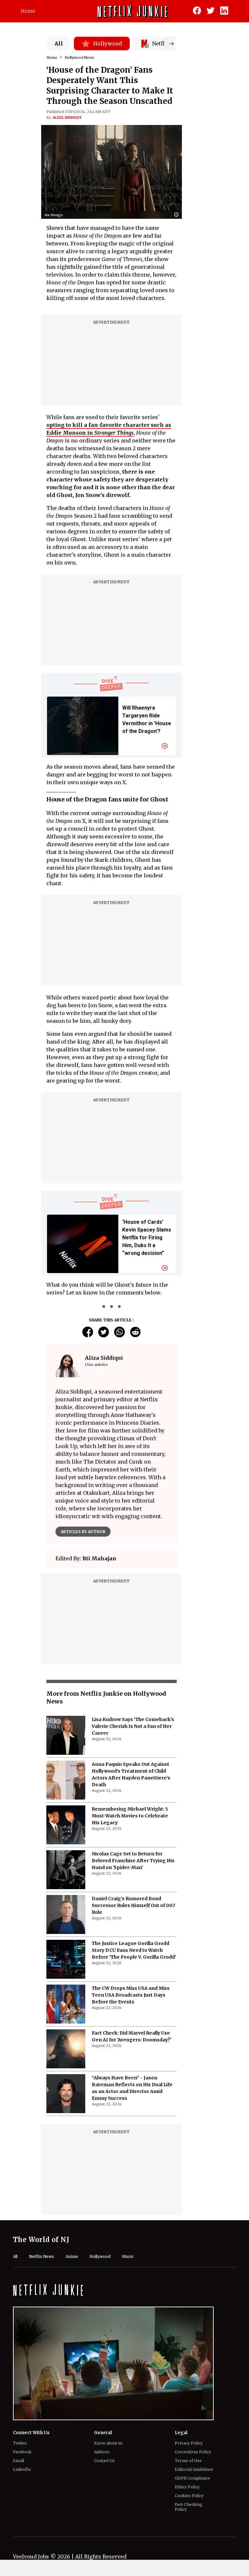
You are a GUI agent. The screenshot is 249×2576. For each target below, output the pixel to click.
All (59, 43)
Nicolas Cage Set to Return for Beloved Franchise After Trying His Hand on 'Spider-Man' (133, 1861)
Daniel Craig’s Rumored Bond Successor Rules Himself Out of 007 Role (133, 1905)
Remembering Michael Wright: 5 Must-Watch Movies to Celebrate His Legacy (130, 1816)
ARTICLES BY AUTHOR (83, 1532)
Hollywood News (79, 57)
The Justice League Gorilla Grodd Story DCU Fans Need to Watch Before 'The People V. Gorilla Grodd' (134, 1950)
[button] (178, 215)
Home (28, 11)
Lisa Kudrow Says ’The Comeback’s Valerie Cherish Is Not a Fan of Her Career (133, 1726)
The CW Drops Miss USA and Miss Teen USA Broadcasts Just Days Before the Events (131, 1995)
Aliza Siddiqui (67, 118)
